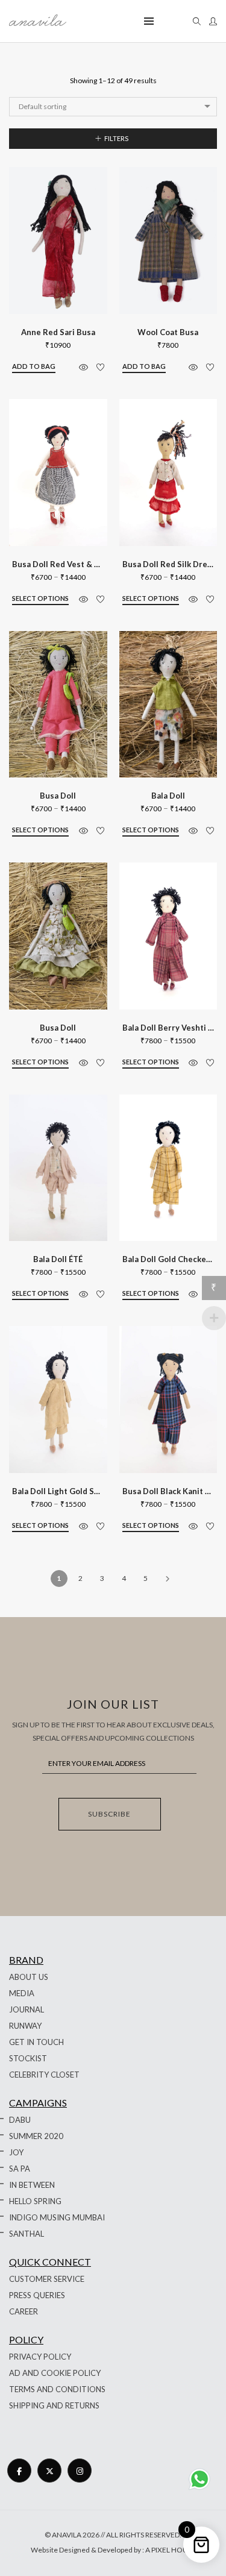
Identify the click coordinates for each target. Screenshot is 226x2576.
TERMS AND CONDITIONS (57, 2389)
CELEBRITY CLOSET (44, 2075)
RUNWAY (25, 2026)
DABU (20, 2120)
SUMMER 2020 (36, 2136)
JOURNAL (27, 2009)
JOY (16, 2152)
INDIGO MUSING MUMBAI (57, 2217)
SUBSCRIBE (109, 1814)
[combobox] (113, 107)
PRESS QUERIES (37, 2295)
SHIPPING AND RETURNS (54, 2405)
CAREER (24, 2311)
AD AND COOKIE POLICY (55, 2373)
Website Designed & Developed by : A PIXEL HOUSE (113, 2550)
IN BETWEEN (32, 2185)
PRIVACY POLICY (40, 2357)
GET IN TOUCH (36, 2042)
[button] (34, 367)
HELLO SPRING (35, 2201)
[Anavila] (38, 21)
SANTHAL (27, 2234)
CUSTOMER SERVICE (47, 2279)
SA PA (20, 2169)
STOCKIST (28, 2058)
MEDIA (22, 1993)
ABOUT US (29, 1977)
